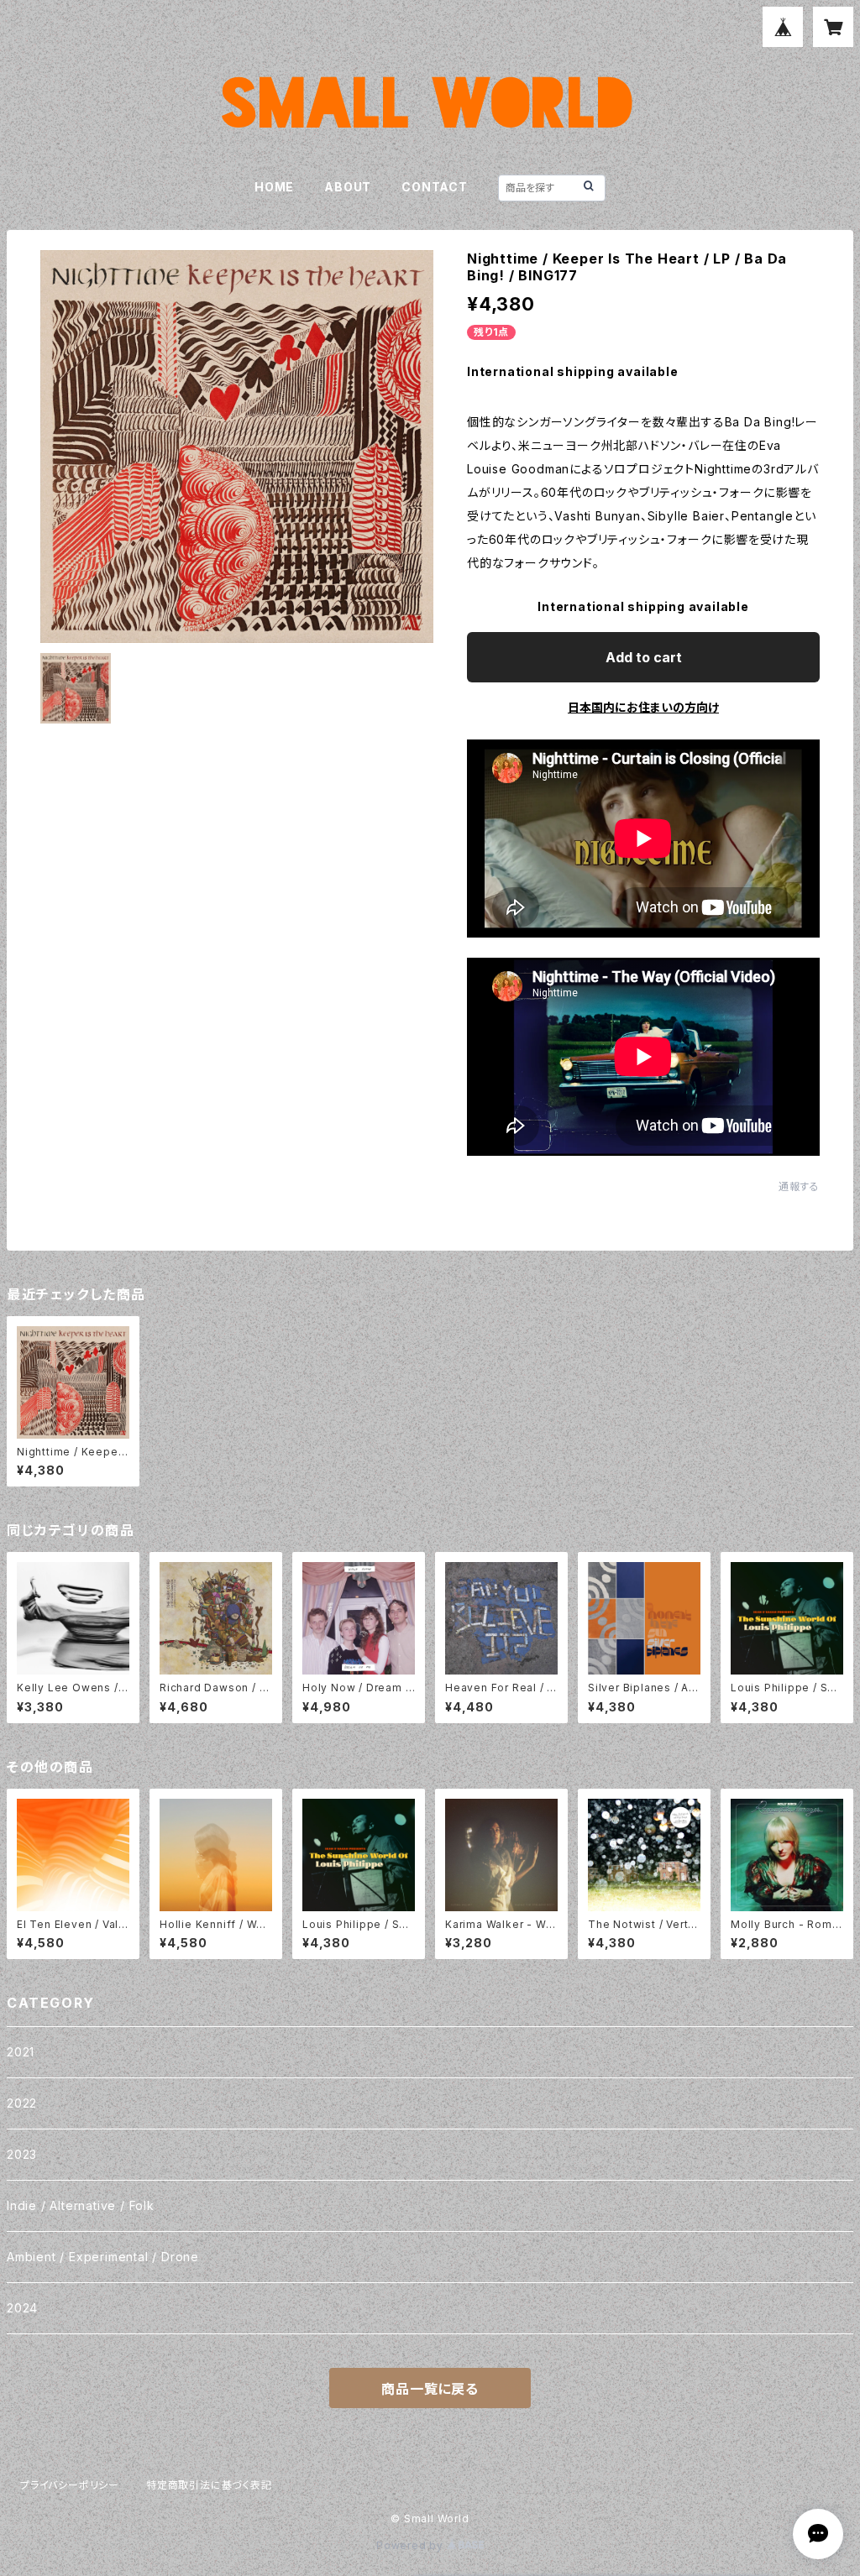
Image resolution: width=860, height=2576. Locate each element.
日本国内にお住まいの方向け (643, 707)
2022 (22, 2103)
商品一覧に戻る (430, 2389)
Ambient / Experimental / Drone (103, 2257)
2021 (21, 2052)
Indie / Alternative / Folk (81, 2205)
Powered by (412, 2545)
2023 (22, 2154)
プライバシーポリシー (70, 2485)
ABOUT (348, 187)
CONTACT (435, 187)
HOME (274, 187)
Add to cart (644, 657)
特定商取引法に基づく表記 (209, 2485)
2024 (22, 2308)
